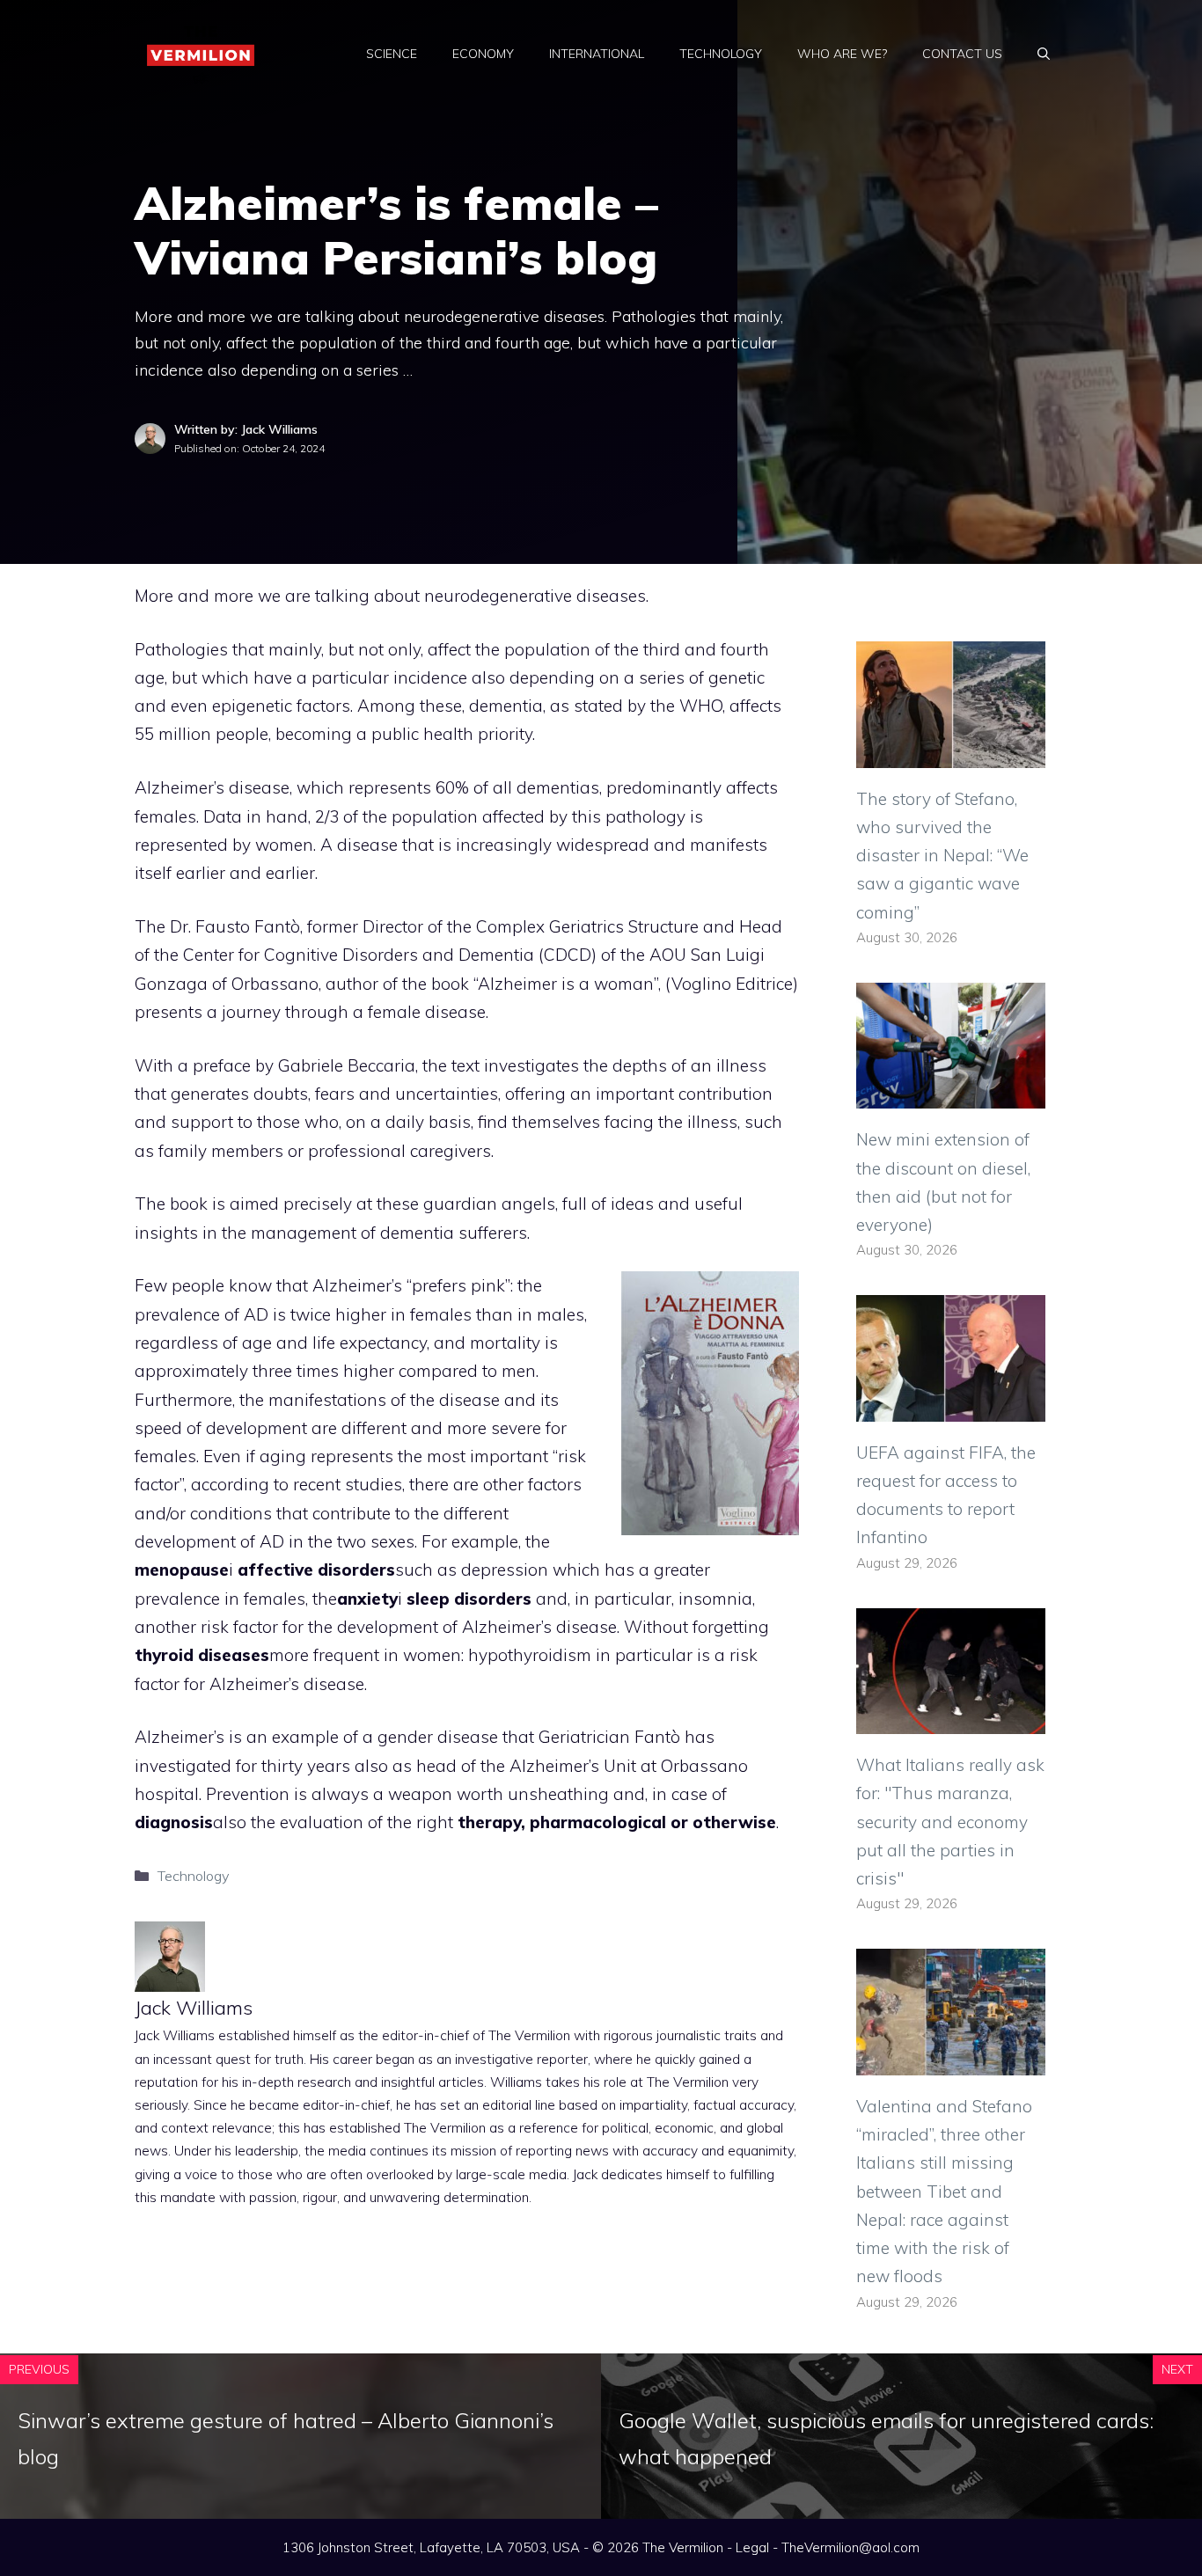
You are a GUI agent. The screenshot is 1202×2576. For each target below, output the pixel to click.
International (597, 54)
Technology (721, 54)
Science (392, 54)
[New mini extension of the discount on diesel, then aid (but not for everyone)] (951, 1094)
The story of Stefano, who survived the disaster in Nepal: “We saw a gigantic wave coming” (942, 856)
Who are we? (842, 54)
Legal (752, 2547)
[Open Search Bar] (1044, 54)
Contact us (962, 54)
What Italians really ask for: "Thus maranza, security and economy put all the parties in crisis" (950, 1822)
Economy (483, 54)
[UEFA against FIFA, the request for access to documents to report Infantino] (951, 1407)
